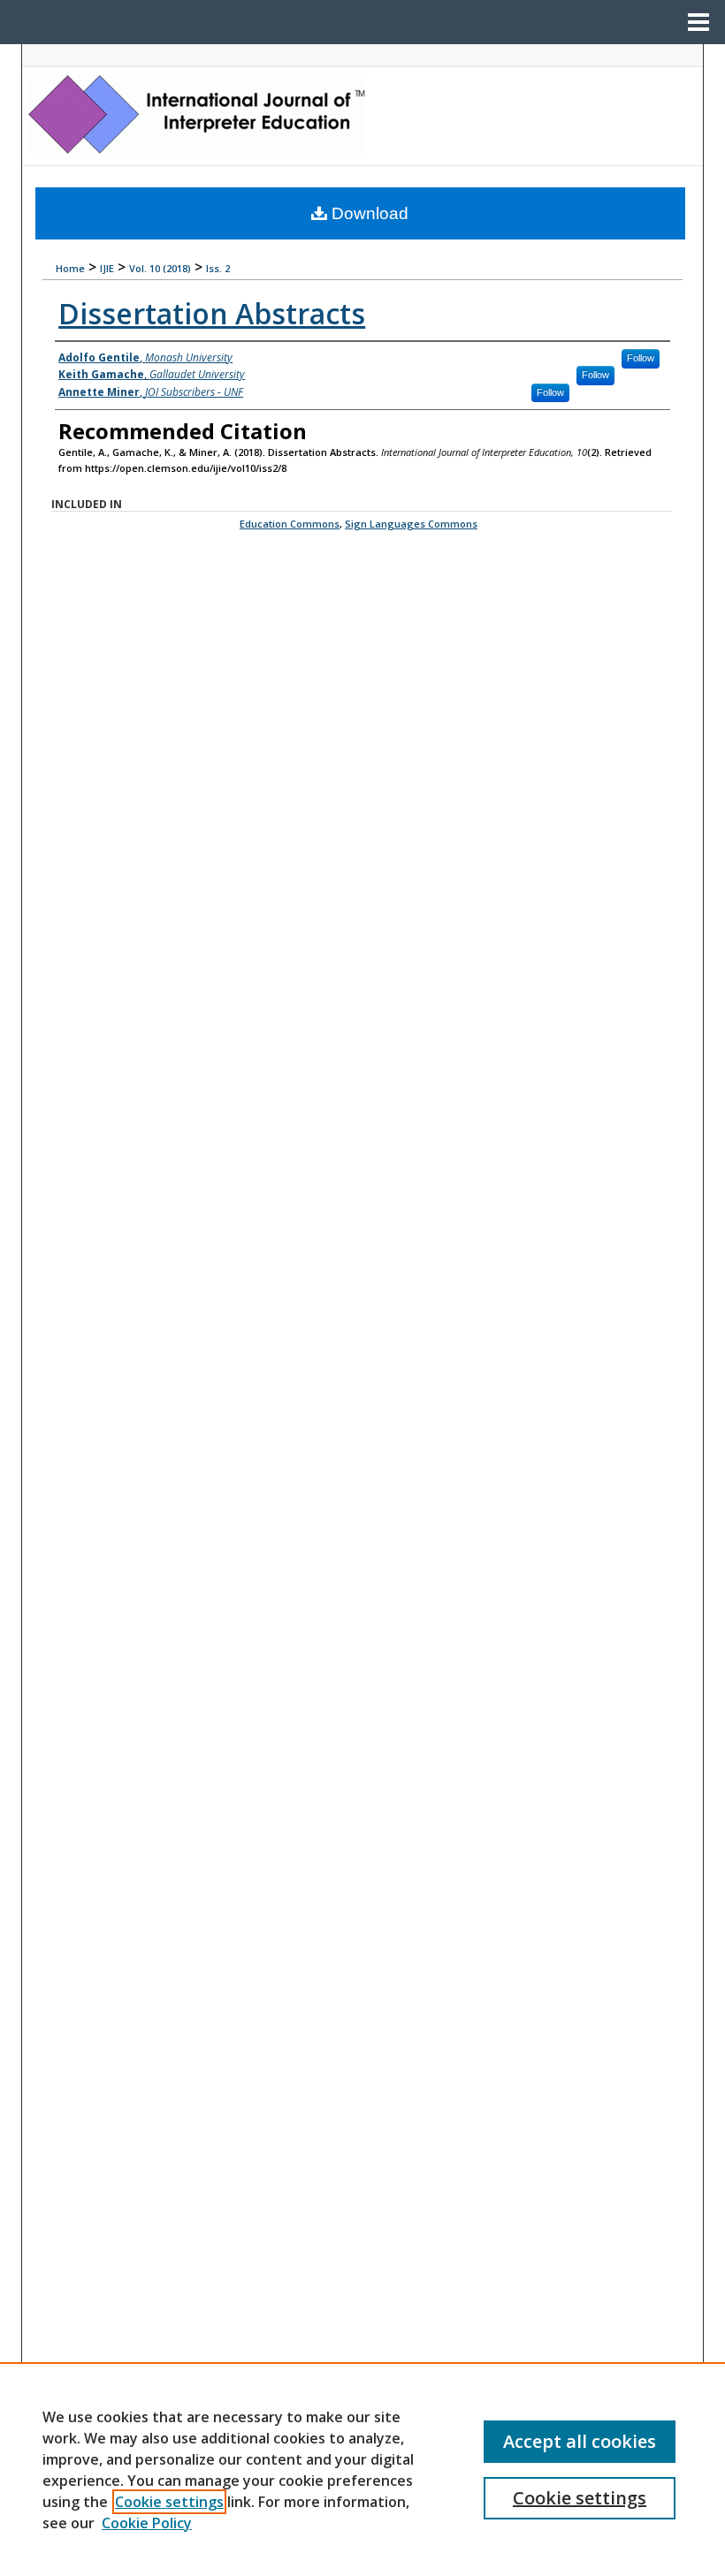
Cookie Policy (147, 2523)
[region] (362, 2469)
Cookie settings (169, 2502)
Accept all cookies (580, 2441)
